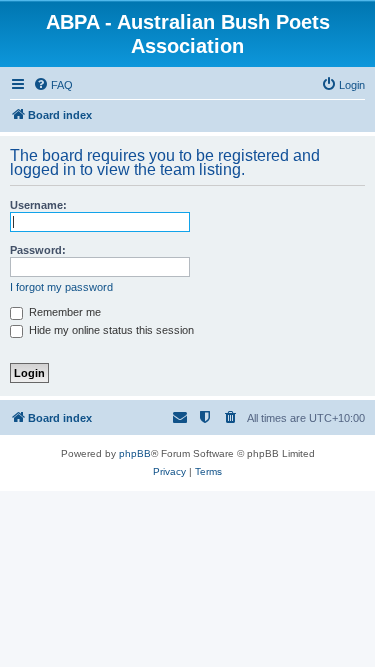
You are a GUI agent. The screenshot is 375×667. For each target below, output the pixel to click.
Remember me (63, 312)
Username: (38, 205)
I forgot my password (61, 287)
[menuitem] (53, 85)
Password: (38, 250)
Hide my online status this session (110, 330)
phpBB (135, 453)
